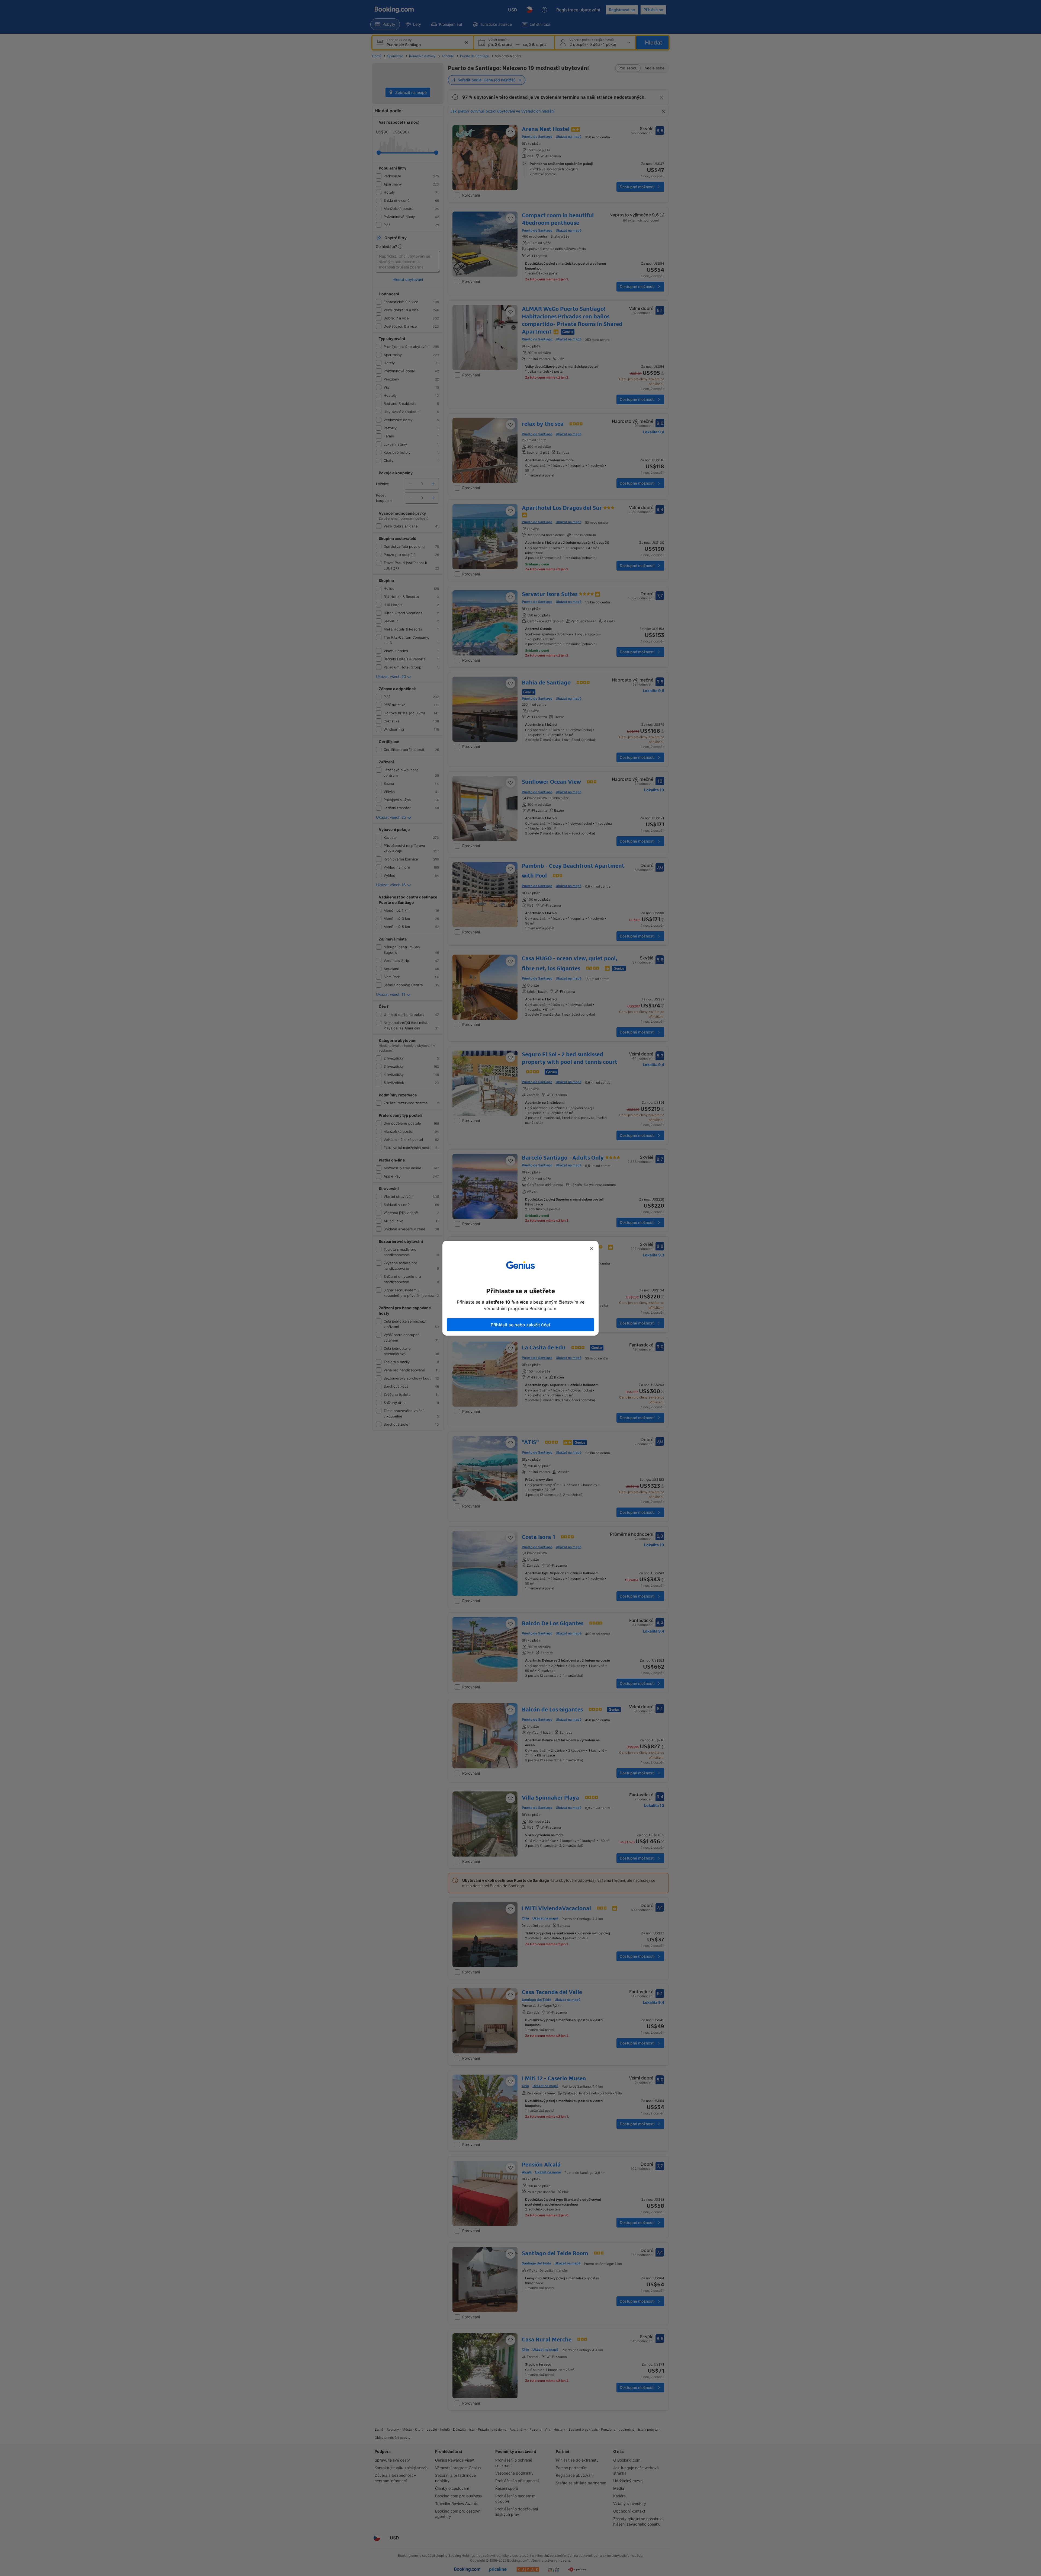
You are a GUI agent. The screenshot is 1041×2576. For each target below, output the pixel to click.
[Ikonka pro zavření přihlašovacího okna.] (592, 1248)
